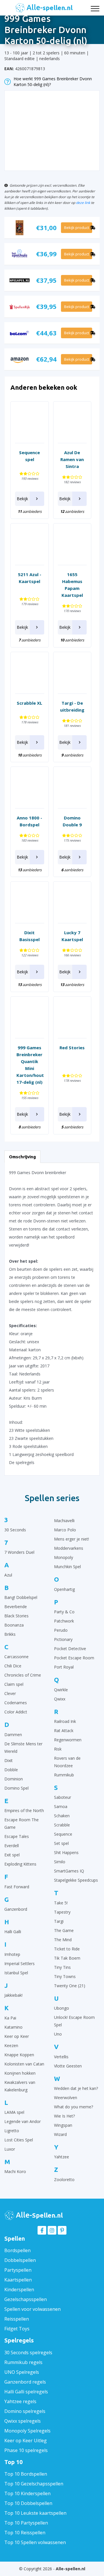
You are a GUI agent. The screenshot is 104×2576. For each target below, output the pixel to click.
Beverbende (16, 1607)
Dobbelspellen (20, 2260)
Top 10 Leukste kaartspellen (35, 2513)
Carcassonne (16, 1657)
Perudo (61, 1630)
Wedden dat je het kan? (76, 2088)
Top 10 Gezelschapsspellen (34, 2484)
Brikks (10, 1634)
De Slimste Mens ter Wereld (23, 1747)
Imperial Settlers (19, 1963)
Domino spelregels (25, 2411)
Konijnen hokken (20, 2073)
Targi (59, 1921)
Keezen (11, 2045)
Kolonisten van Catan (24, 2064)
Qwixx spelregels (23, 2421)
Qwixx (60, 1699)
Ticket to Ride (67, 1949)
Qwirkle (61, 1690)
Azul (8, 1575)
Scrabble (62, 1825)
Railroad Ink (65, 1721)
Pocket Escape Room (74, 1658)
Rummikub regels (23, 2362)
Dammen (13, 1735)
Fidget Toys (17, 2329)
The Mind (63, 1940)
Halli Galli (13, 1932)
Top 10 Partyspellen (26, 2523)
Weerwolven (66, 2098)
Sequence (63, 1834)
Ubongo (62, 2008)
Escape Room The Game (22, 1823)
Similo (60, 1862)
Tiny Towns (65, 1976)
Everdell (12, 1846)
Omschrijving (22, 1157)
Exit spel (12, 1855)
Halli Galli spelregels (26, 2392)
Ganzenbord (16, 1909)
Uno (58, 2034)
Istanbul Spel (16, 1973)
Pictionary (63, 1639)
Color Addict (16, 1712)
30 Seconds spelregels (28, 2353)
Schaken (62, 1816)
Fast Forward (17, 1887)
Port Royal (64, 1667)
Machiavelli (64, 1521)
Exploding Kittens (20, 1864)
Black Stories (16, 1616)
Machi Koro (15, 2171)
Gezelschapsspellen (26, 2299)
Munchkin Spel (67, 1567)
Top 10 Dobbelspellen (28, 2503)
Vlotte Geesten (68, 2066)
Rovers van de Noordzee (67, 1762)
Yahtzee (62, 2157)
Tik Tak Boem (67, 1958)
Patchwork (64, 1621)
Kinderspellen (19, 2290)
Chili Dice (13, 1666)
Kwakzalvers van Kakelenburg (20, 2086)
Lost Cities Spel (19, 2140)
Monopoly (64, 1557)
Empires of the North (24, 1810)
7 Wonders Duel (19, 1552)
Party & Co (64, 1612)
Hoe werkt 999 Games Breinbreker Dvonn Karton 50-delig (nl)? (53, 82)
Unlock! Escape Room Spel (74, 2021)
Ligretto (12, 2131)
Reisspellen (17, 2319)
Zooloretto (64, 2180)
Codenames (16, 1703)
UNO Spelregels (22, 2372)
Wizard (60, 2134)
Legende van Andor (23, 2121)
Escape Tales (17, 1836)
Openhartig (64, 1589)
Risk (58, 1749)
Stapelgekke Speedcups (76, 1880)
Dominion (14, 1779)
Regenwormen (68, 1740)
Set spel (61, 1843)
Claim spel (14, 1684)
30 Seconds (15, 1530)
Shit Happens (66, 1852)
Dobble (11, 1770)
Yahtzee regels (20, 2401)
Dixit (9, 1760)
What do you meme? (74, 2107)
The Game (64, 1930)
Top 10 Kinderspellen (27, 2493)
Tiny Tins (62, 1967)
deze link (83, 202)
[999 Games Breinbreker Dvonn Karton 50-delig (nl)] (52, 128)
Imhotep (12, 1954)
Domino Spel (16, 1788)
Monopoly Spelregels (27, 2431)
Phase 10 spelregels (26, 2450)
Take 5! (61, 1903)
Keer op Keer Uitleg (26, 2441)
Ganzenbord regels (25, 2382)
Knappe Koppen (19, 2055)
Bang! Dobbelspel (21, 1597)
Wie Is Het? (64, 2116)
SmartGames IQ (69, 1871)
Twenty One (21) (70, 1986)
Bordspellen (17, 2250)
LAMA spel (14, 2112)
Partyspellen (18, 2270)
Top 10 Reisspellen (25, 2533)
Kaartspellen (18, 2280)
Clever (10, 1693)
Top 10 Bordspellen (26, 2474)
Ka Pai (10, 2018)
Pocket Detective (70, 1649)
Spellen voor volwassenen (32, 2309)
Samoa (61, 1806)
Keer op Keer (17, 2036)
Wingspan (63, 2125)
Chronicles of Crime (23, 1675)
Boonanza (14, 1625)
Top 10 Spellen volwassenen (35, 2542)
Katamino (13, 2027)
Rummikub (64, 1775)
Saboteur (63, 1797)
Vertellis (61, 2057)
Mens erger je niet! (71, 1539)
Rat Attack (64, 1731)
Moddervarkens (69, 1548)
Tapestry (62, 1912)
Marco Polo (65, 1530)
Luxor (10, 2149)
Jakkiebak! (13, 1995)
